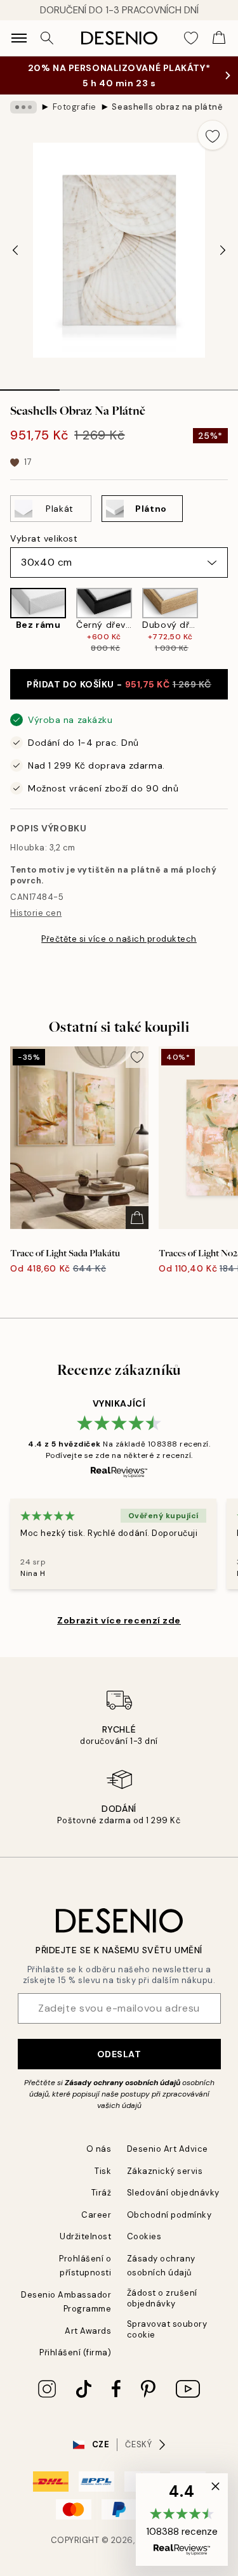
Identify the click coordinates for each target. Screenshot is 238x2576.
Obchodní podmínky (169, 2215)
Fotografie (75, 107)
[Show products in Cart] (219, 38)
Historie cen (36, 913)
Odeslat (119, 2054)
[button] (182, 2520)
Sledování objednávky (173, 2193)
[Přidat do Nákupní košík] (137, 1218)
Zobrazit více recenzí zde (119, 1620)
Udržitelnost (85, 2236)
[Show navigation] (19, 38)
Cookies (144, 2236)
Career (96, 2215)
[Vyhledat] (47, 38)
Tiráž (102, 2193)
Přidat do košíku (119, 684)
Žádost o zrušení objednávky (162, 2298)
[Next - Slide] (223, 250)
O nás (99, 2149)
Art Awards (88, 2331)
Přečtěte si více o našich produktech (119, 939)
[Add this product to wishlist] (213, 135)
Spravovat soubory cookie (167, 2329)
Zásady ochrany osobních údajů (122, 2083)
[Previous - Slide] (15, 250)
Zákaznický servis (165, 2171)
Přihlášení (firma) (75, 2352)
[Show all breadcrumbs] (23, 107)
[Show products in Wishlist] (191, 38)
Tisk (103, 2171)
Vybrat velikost (44, 538)
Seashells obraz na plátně (167, 107)
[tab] (30, 386)
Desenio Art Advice (168, 2149)
